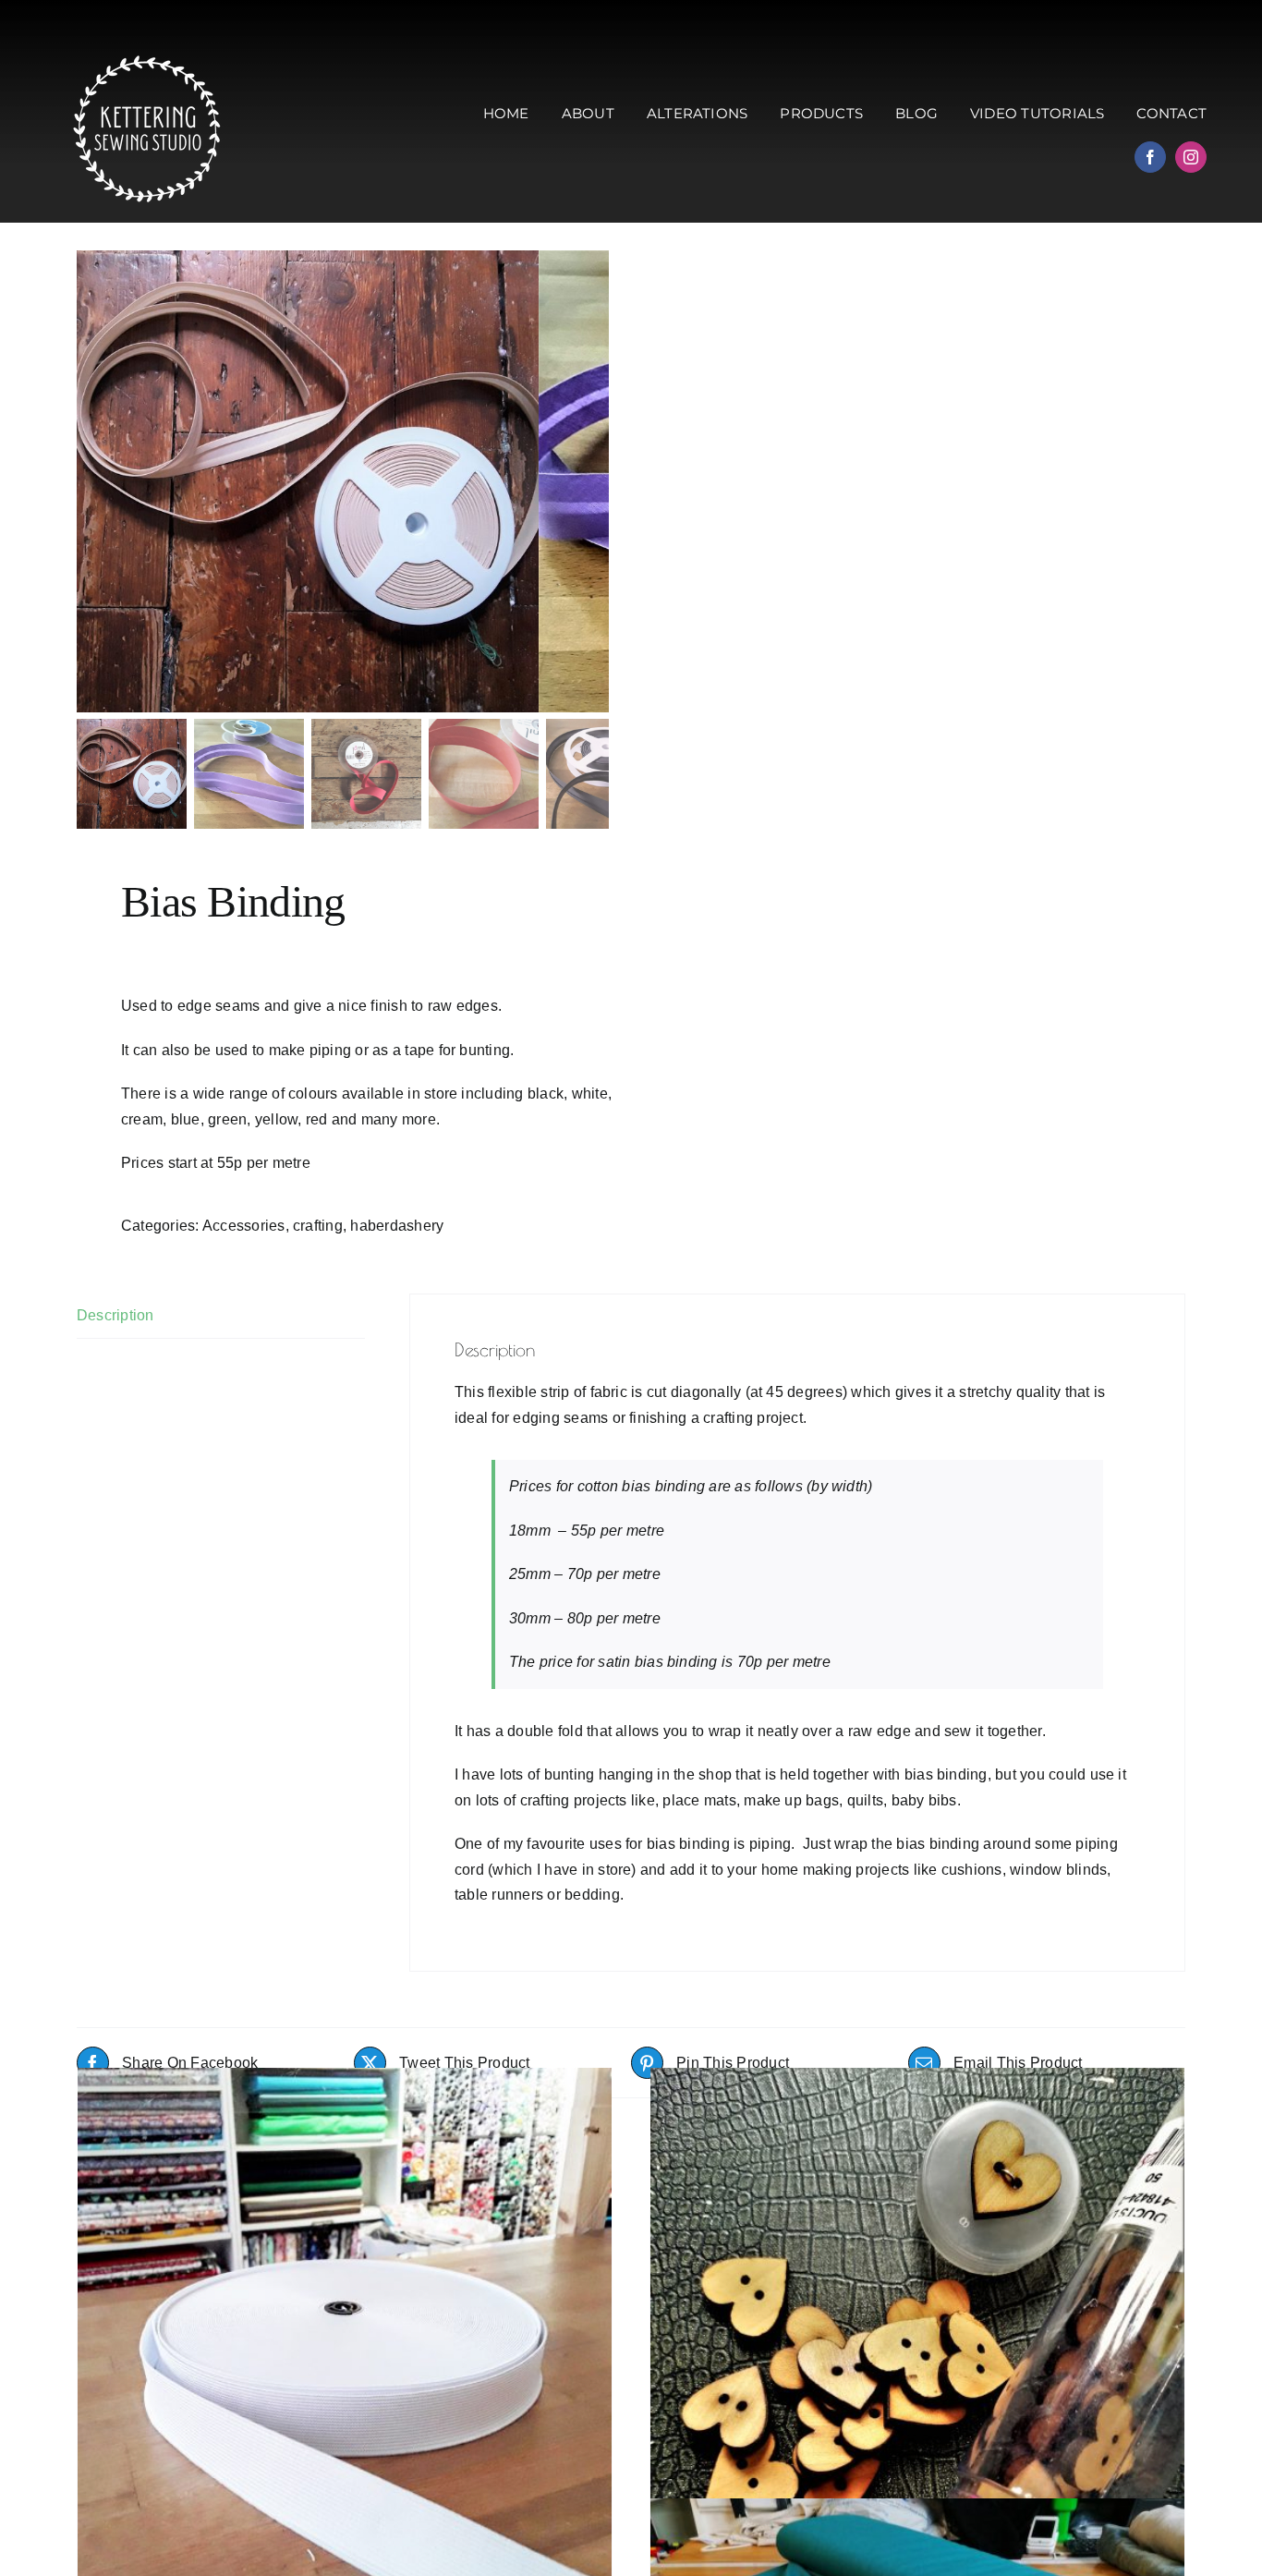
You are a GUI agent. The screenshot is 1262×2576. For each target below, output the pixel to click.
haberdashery (397, 1226)
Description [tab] (115, 1315)
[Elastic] (345, 2335)
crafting (318, 1226)
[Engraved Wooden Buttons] (917, 2335)
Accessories (244, 1226)
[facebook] (1150, 157)
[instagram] (1191, 157)
